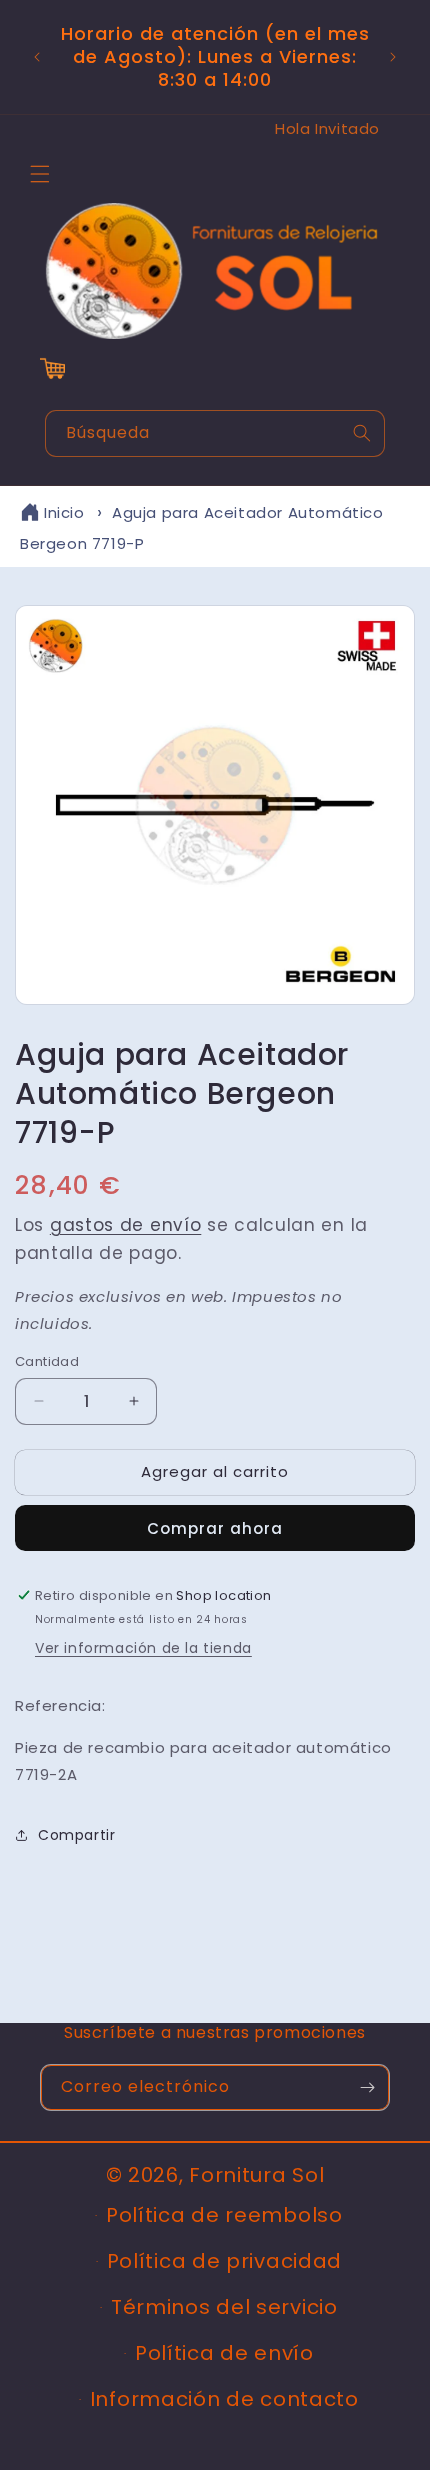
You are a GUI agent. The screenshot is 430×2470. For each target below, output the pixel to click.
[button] (40, 174)
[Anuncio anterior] (37, 57)
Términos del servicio (224, 2307)
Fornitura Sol (256, 2175)
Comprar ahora (215, 1528)
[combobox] (215, 433)
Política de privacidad (224, 2261)
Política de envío (224, 2353)
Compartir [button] (76, 1835)
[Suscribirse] (367, 2087)
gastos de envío (126, 1225)
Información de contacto (224, 2399)
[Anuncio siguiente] (393, 57)
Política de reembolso (224, 2215)
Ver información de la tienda (143, 1648)
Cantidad (47, 1361)
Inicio (64, 512)
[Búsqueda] (362, 433)
